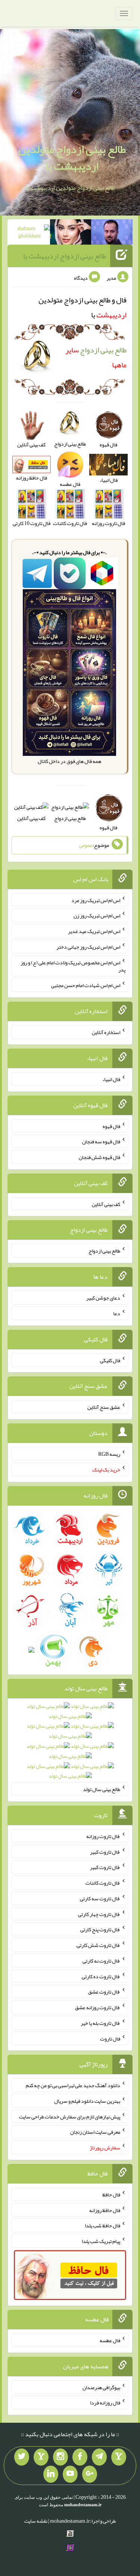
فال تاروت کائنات (103, 1883)
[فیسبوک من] (80, 2457)
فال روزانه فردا (105, 2403)
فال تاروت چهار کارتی (99, 1914)
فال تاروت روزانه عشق (98, 2007)
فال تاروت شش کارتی (98, 1945)
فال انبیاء (111, 1079)
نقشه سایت (36, 2521)
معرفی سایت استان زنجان (95, 2132)
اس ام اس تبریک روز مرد (96, 900)
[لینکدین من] (51, 2474)
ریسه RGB (109, 1454)
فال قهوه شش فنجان (99, 1157)
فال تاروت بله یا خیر (100, 2023)
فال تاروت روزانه (103, 1836)
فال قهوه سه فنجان (101, 1141)
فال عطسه (110, 2340)
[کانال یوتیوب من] (70, 2474)
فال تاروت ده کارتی (101, 1976)
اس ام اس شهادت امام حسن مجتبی (86, 985)
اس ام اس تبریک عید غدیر (94, 931)
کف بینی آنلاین (31, 818)
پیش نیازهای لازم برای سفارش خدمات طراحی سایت (70, 2116)
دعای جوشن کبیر (103, 1298)
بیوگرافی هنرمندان (101, 2387)
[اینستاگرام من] (60, 2457)
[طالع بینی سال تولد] (70, 1744)
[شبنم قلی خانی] (29, 233)
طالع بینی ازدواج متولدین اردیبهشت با (72, 158)
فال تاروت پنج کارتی (100, 1929)
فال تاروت (110, 2038)
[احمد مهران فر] (112, 233)
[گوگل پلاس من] (90, 2474)
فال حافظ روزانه (105, 2210)
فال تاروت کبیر (105, 1851)
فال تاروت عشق (104, 1992)
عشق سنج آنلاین (104, 1407)
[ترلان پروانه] (71, 233)
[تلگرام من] (99, 2457)
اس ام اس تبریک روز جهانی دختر (88, 947)
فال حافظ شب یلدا (102, 2225)
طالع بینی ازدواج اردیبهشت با (65, 256)
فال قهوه (111, 1126)
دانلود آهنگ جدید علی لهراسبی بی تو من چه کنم (73, 2085)
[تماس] (41, 2457)
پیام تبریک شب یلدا (101, 2241)
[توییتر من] (22, 2457)
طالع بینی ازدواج (70, 818)
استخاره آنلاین (106, 1032)
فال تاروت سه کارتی (100, 1898)
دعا (117, 1313)
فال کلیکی (110, 1360)
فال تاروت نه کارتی (101, 1961)
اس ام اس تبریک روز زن (97, 915)
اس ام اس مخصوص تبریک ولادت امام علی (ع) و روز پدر (73, 966)
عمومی (86, 845)
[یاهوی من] (119, 2457)
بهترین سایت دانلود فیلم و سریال (87, 2101)
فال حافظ (111, 2195)
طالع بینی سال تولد (102, 1789)
